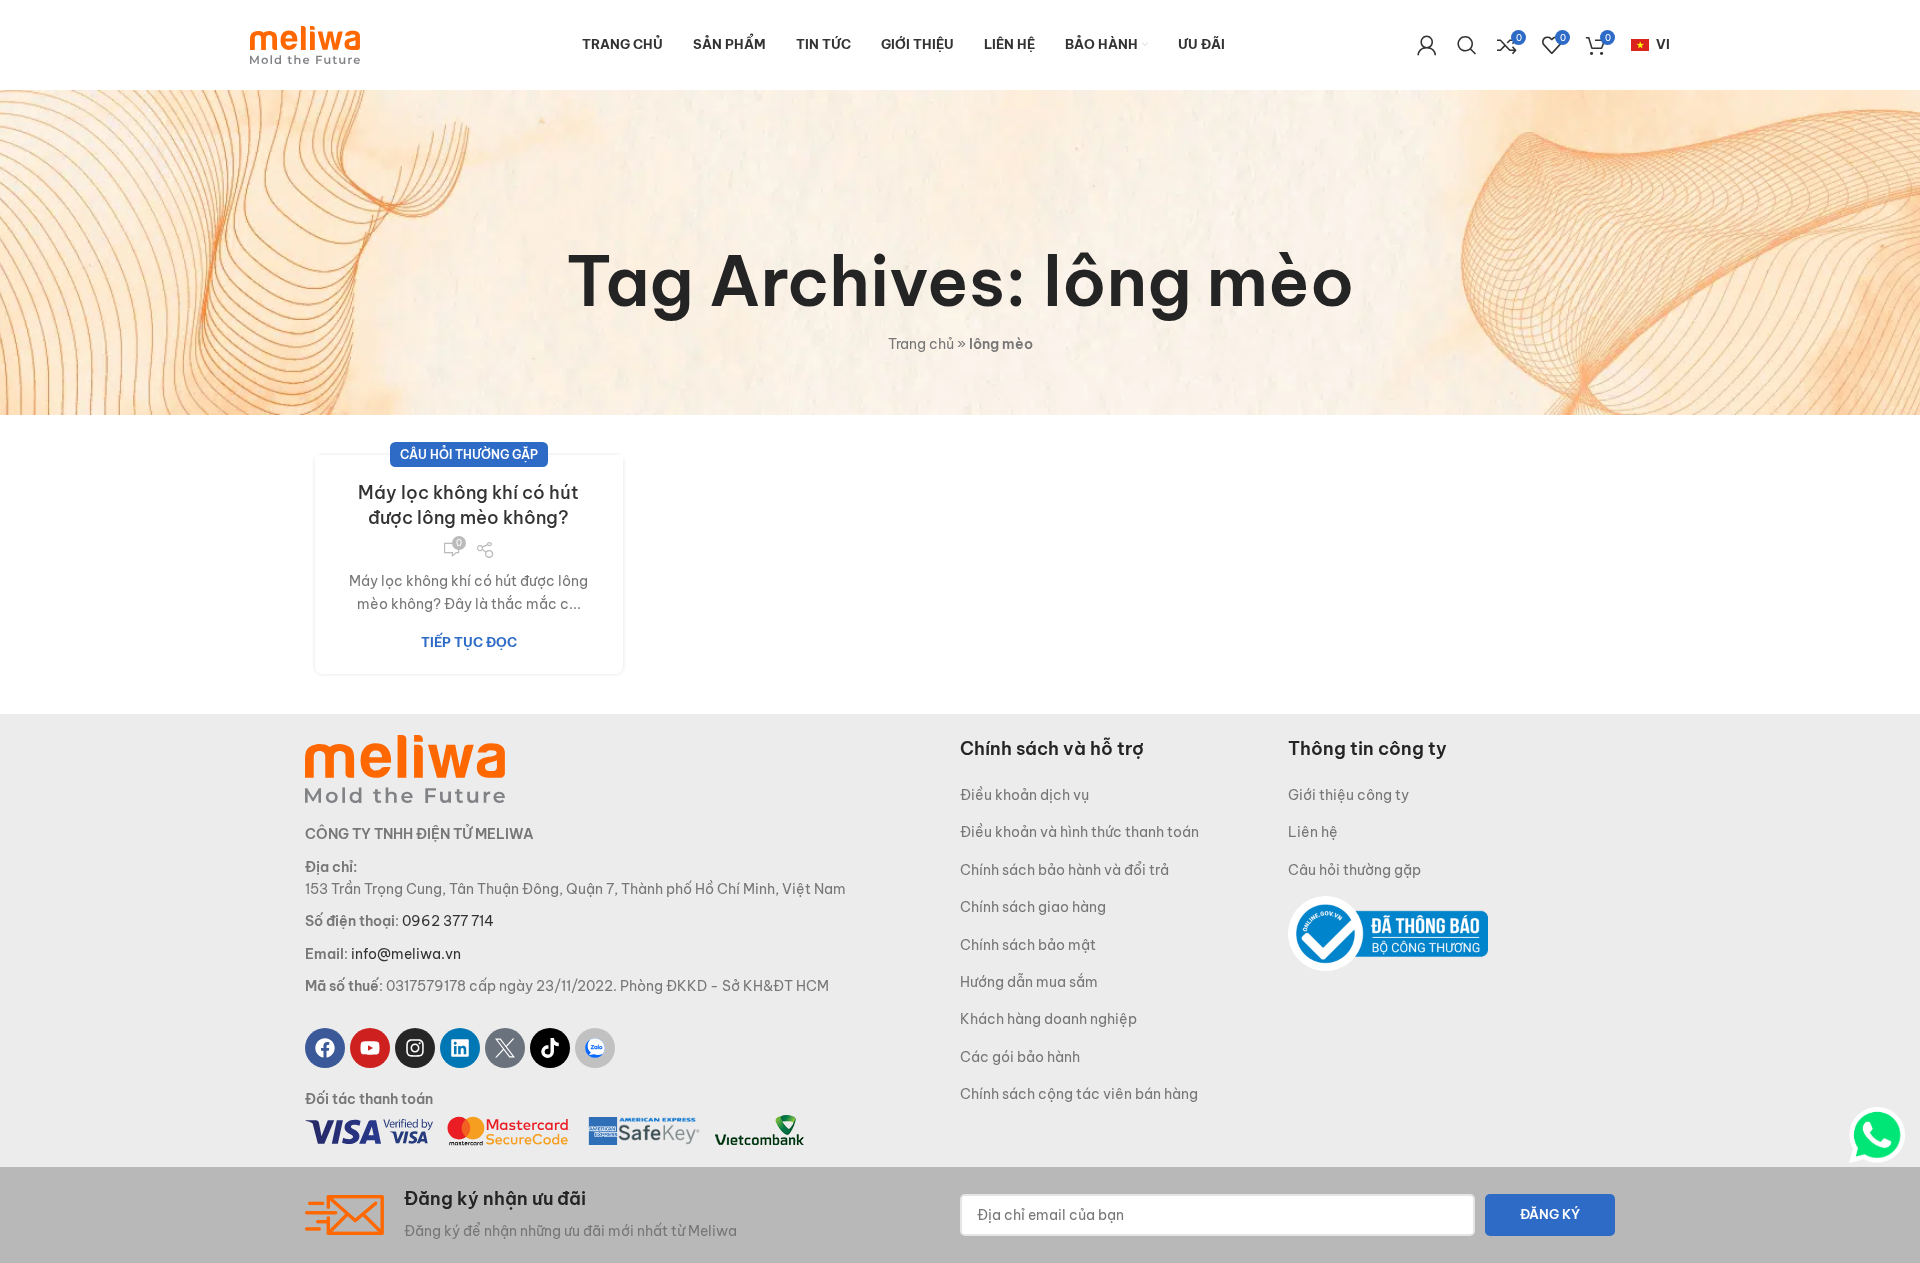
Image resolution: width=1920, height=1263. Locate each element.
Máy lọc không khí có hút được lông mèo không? (468, 505)
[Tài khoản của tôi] (1427, 45)
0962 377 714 (448, 921)
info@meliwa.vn (406, 954)
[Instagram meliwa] (415, 1048)
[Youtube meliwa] (370, 1048)
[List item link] (1124, 795)
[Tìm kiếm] (1467, 45)
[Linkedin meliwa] (460, 1048)
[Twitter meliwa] (505, 1048)
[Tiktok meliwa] (550, 1048)
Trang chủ (921, 344)
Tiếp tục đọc (469, 642)
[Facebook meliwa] (325, 1048)
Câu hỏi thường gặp (469, 454)
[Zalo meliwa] (595, 1048)
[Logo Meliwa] (405, 768)
